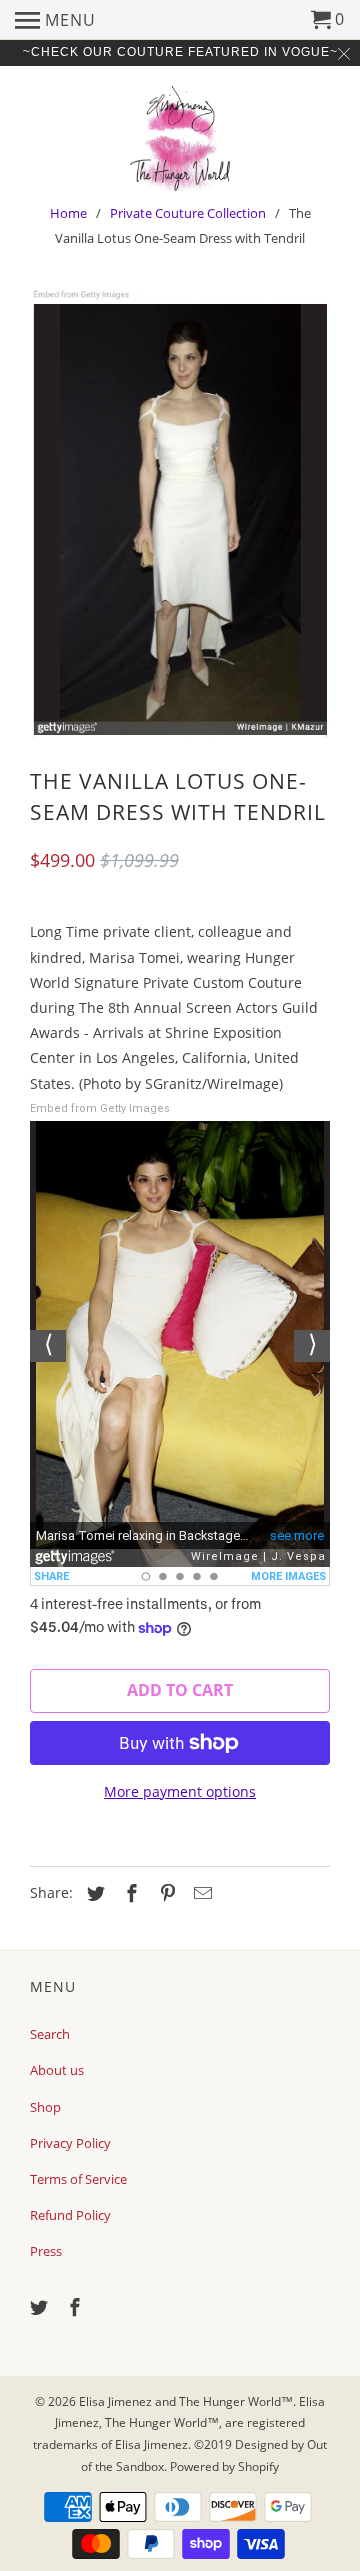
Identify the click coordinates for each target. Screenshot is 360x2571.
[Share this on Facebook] (129, 1893)
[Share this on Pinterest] (165, 1893)
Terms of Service (78, 2179)
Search (50, 2034)
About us (57, 2070)
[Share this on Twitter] (93, 1893)
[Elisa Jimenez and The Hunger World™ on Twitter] (41, 2307)
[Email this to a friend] (200, 1893)
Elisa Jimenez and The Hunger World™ (186, 2401)
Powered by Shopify (224, 2466)
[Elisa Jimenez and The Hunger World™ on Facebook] (77, 2307)
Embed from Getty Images (100, 1108)
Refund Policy (70, 2215)
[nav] (55, 20)
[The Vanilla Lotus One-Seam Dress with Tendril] (180, 513)
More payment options (180, 1791)
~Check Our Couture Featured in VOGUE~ (180, 52)
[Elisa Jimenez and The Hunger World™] (180, 136)
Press (46, 2251)
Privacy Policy (70, 2143)
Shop (45, 2107)
